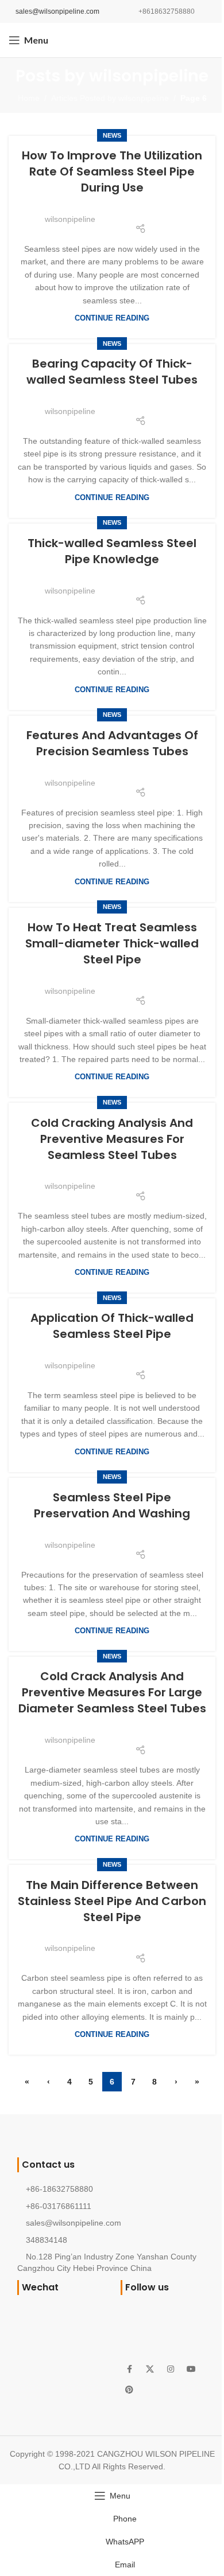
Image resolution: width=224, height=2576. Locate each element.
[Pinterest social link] (140, 212)
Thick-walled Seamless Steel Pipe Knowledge (112, 551)
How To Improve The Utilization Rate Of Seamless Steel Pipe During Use (112, 171)
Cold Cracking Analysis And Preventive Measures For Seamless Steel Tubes (112, 1139)
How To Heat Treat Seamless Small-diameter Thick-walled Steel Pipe (112, 943)
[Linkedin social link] (155, 212)
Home (29, 98)
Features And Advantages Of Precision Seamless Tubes (112, 743)
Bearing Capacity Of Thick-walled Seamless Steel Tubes (112, 372)
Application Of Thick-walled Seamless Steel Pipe (112, 1326)
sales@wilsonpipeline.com (57, 11)
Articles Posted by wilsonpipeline (110, 98)
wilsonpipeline (149, 76)
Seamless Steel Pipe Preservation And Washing (112, 1505)
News (112, 135)
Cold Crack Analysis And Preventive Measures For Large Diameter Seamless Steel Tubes (112, 1692)
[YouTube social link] (191, 2370)
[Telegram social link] (169, 212)
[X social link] (125, 212)
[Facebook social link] (111, 212)
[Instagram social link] (171, 2370)
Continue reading (112, 318)
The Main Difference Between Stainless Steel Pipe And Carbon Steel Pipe (112, 1901)
